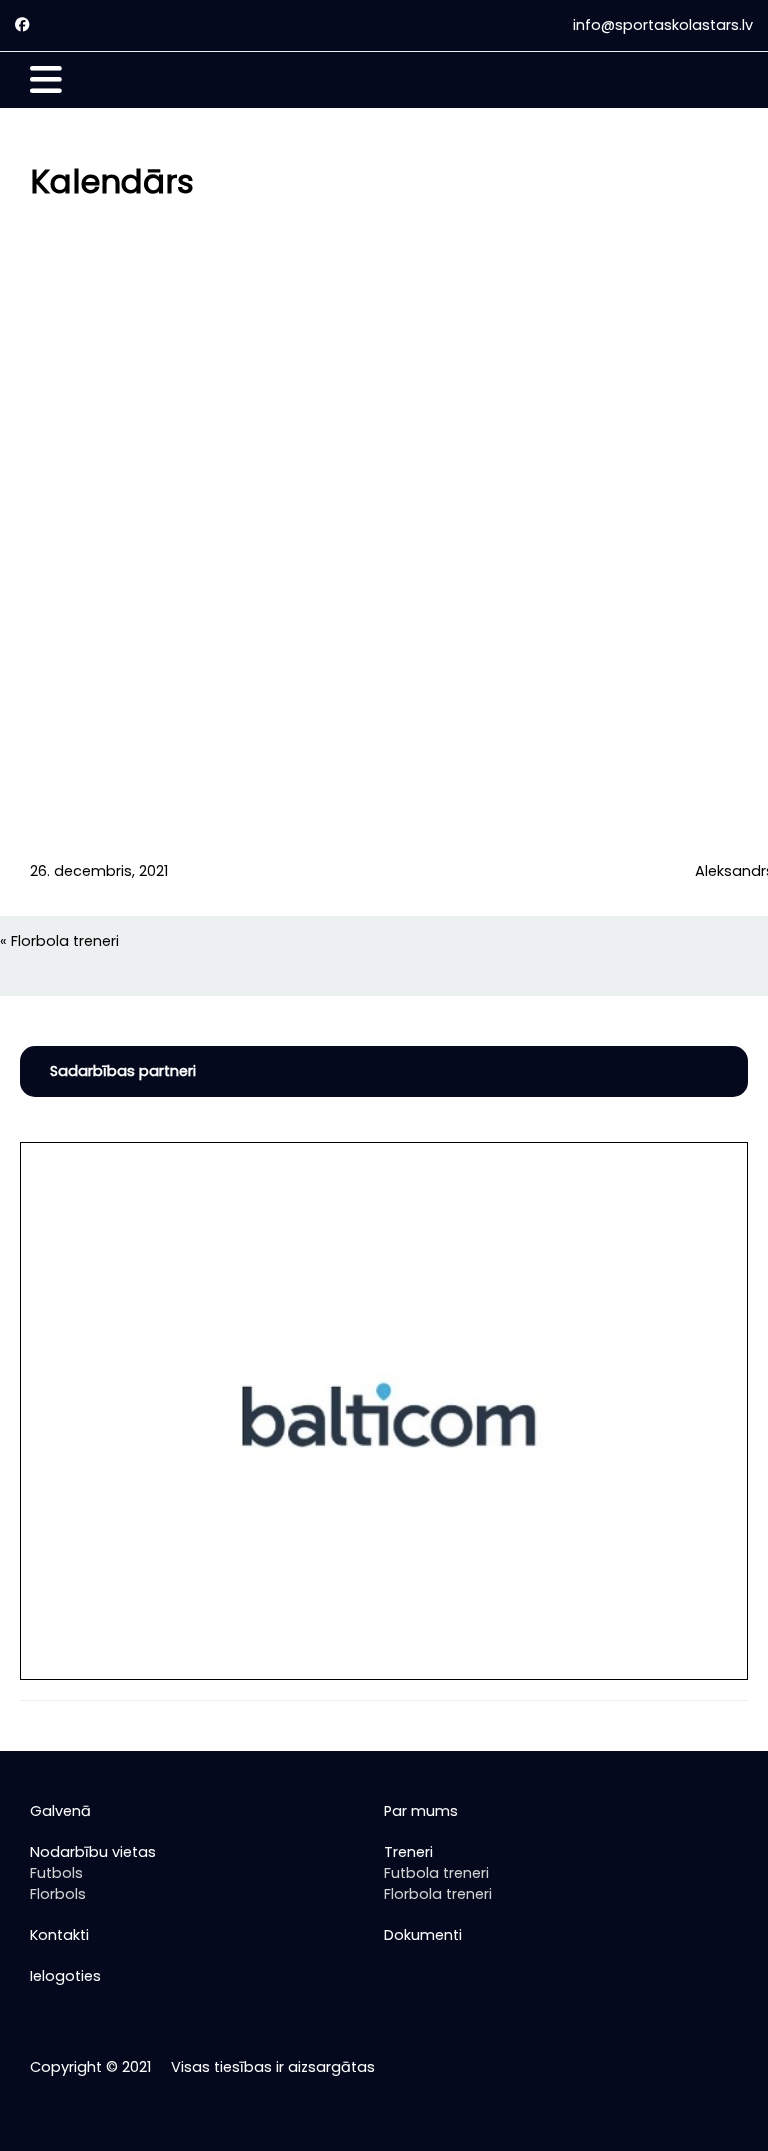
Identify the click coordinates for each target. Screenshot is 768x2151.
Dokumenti (423, 1935)
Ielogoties (65, 1976)
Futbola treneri (436, 1873)
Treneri (408, 1852)
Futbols (56, 1873)
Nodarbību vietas (93, 1852)
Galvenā (60, 1811)
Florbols (58, 1894)
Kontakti (59, 1935)
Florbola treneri (65, 941)
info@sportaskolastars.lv (663, 25)
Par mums (421, 1811)
